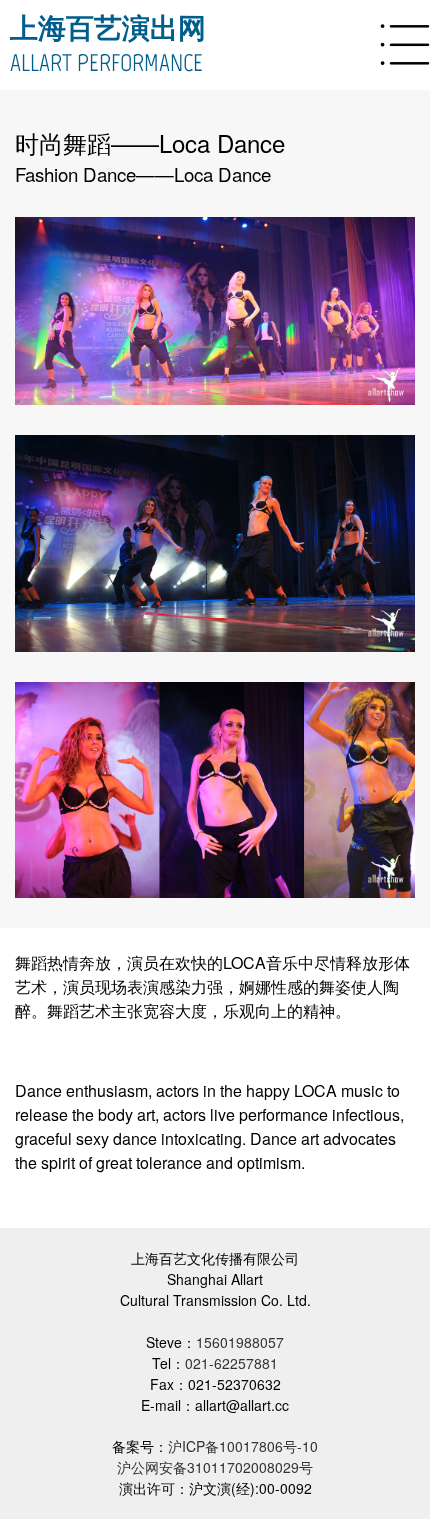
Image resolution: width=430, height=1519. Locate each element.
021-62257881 (231, 1363)
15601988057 (240, 1342)
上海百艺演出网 (108, 28)
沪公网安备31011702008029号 (215, 1467)
